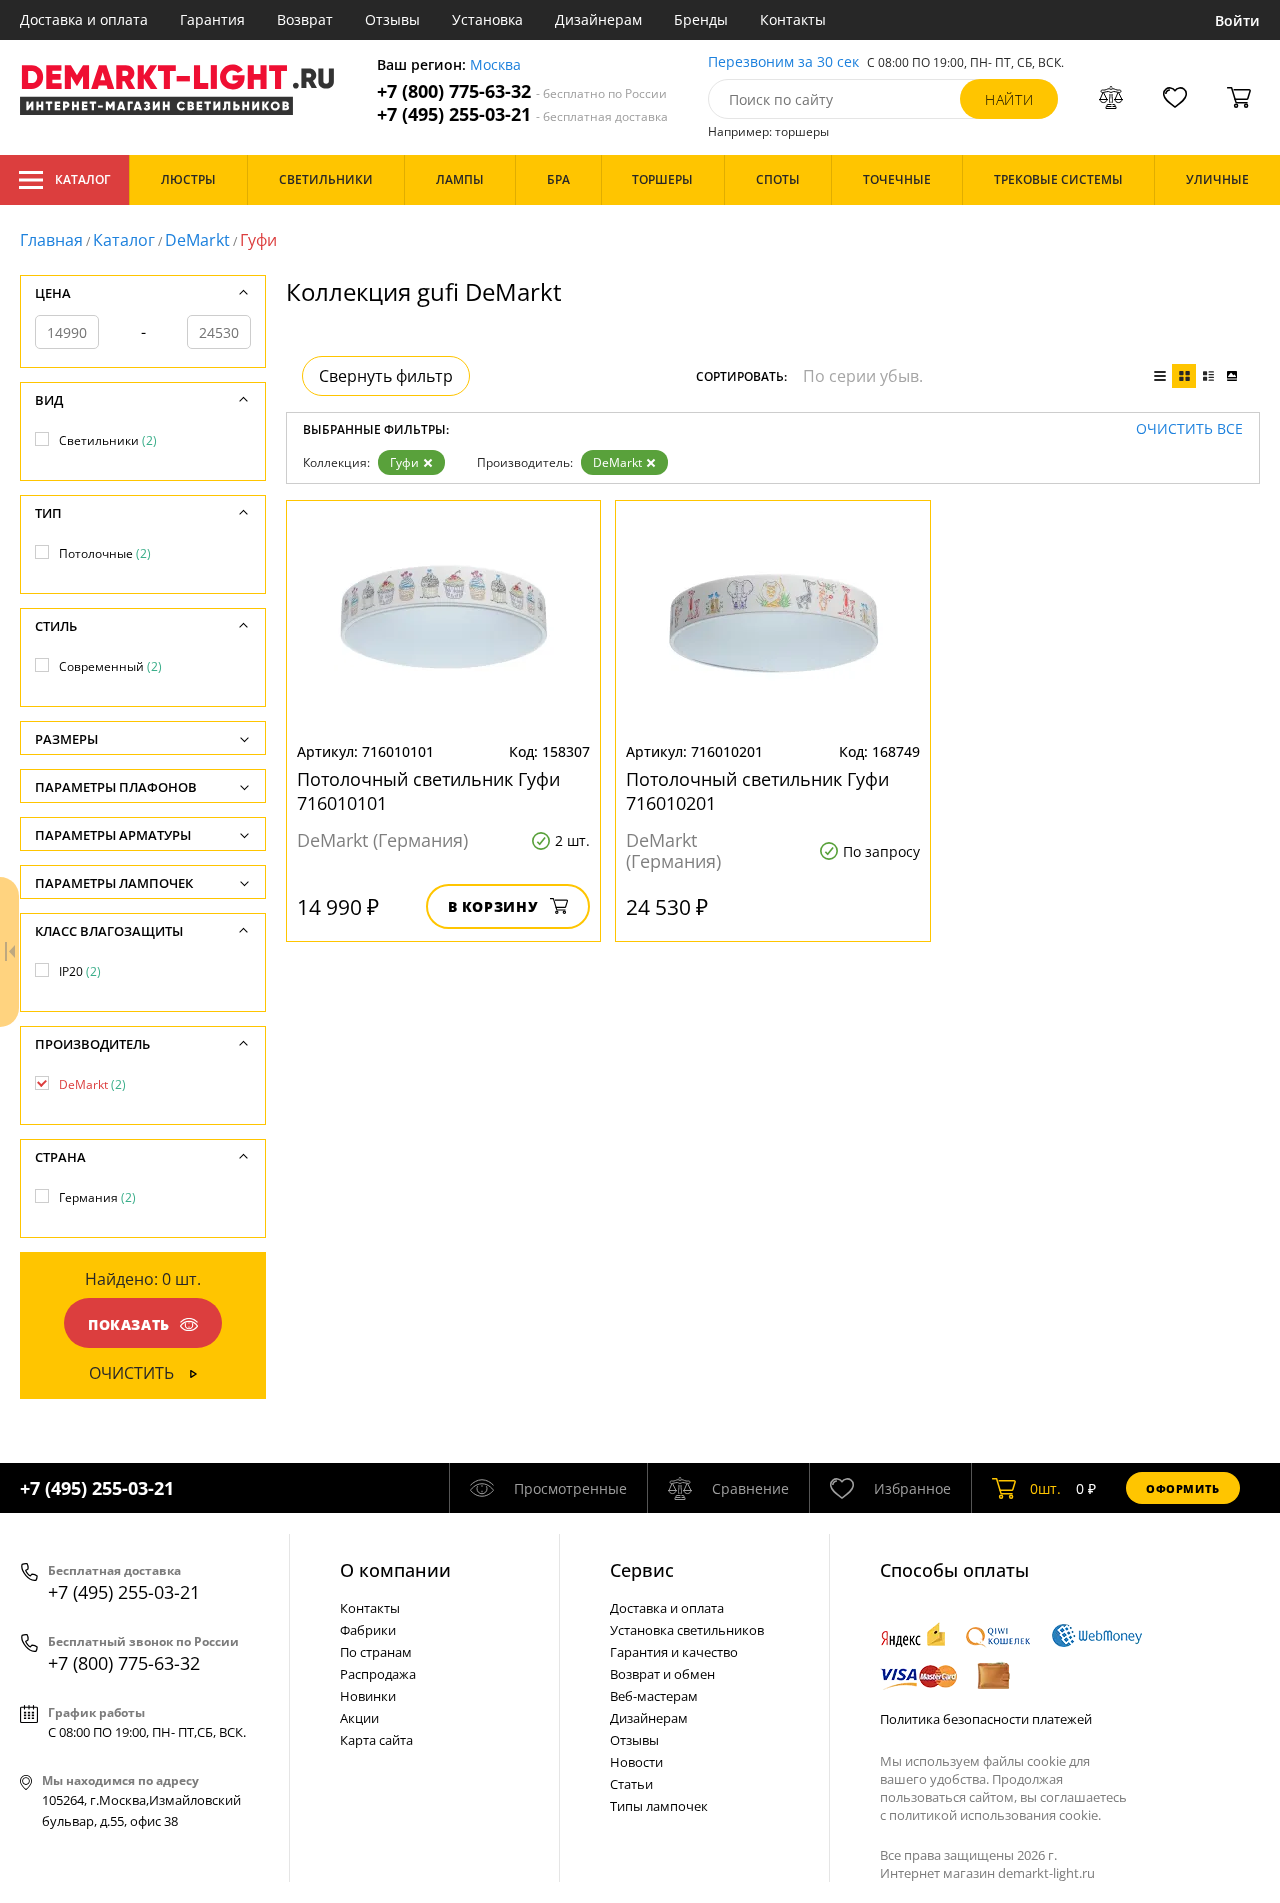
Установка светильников (687, 1630)
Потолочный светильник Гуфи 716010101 (428, 791)
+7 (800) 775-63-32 (522, 91)
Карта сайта (376, 1740)
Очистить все (1189, 429)
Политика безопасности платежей (986, 1719)
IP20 (80, 971)
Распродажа (378, 1674)
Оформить (1183, 1488)
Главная (51, 240)
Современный (110, 666)
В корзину (493, 906)
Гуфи (404, 462)
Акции (359, 1718)
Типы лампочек (659, 1806)
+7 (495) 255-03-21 (522, 114)
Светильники (108, 440)
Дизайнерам (598, 19)
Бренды (701, 19)
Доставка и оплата (84, 19)
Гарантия (212, 19)
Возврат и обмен (662, 1674)
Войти (1237, 20)
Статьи (631, 1784)
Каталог (82, 179)
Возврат (305, 19)
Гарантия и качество (674, 1652)
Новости (636, 1762)
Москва (495, 65)
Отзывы (392, 19)
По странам (376, 1652)
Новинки (368, 1696)
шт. (1045, 1488)
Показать (129, 1324)
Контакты (793, 19)
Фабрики (368, 1630)
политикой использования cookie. (995, 1815)
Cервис (642, 1570)
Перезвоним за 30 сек (783, 62)
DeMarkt (197, 240)
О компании (395, 1570)
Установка (487, 19)
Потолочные (105, 553)
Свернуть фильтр (386, 376)
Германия (97, 1197)
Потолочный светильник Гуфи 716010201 (757, 791)
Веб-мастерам (654, 1696)
